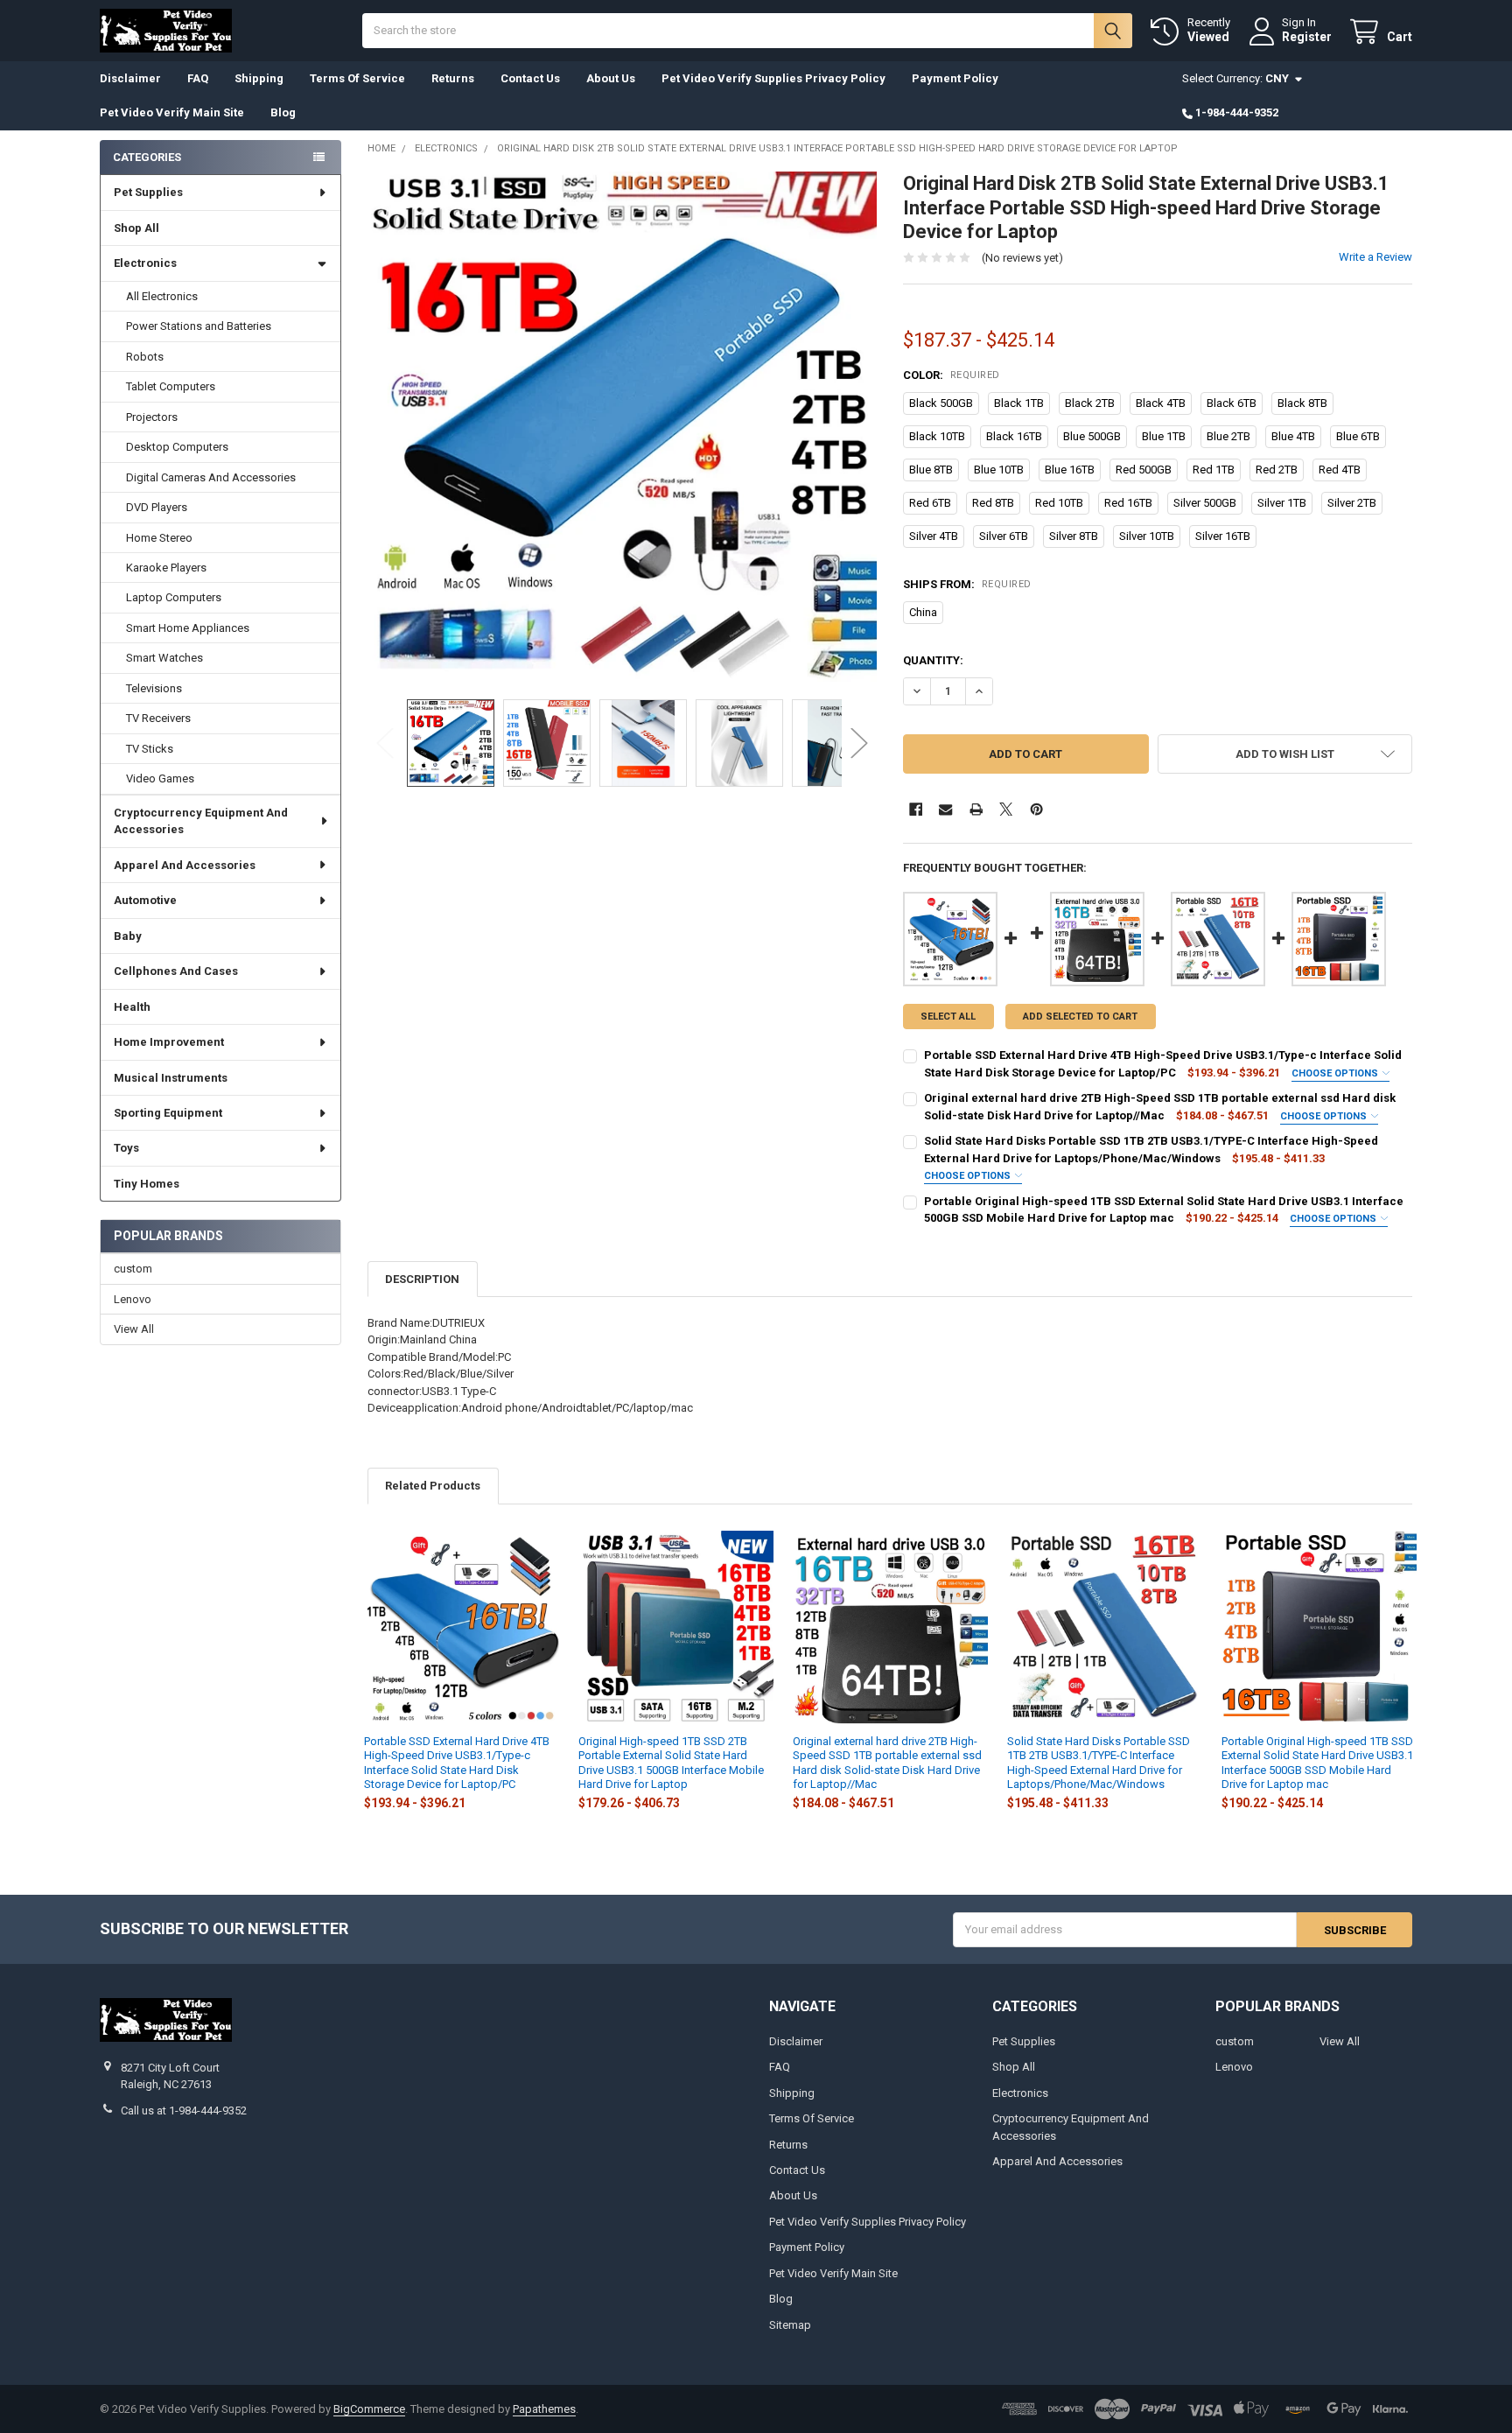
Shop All (136, 228)
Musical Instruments (171, 1078)
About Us (611, 78)
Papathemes (544, 2409)
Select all (948, 1017)
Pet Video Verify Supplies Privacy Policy (773, 78)
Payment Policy (955, 78)
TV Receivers (158, 718)
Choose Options (1336, 1073)
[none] (623, 427)
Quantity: (933, 660)
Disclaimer (130, 78)
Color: (952, 375)
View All (134, 1329)
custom (133, 1269)
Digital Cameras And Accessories (211, 477)
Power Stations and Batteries (199, 326)
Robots (145, 357)
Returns (453, 78)
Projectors (152, 417)
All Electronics (162, 296)
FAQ (198, 78)
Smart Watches (164, 658)
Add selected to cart (1080, 1017)
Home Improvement (169, 1042)
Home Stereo (159, 538)
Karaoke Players (166, 568)
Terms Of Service (357, 78)
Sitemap (790, 2325)
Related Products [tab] (433, 1486)
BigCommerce (369, 2409)
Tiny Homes (147, 1184)
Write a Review (1375, 257)
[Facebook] (916, 809)
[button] (1285, 754)
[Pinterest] (1036, 809)
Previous (385, 743)
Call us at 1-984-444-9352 (184, 2110)
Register (1307, 37)
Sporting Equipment (168, 1113)
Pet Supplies (148, 192)
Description (422, 1279)
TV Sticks (150, 749)
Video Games (160, 778)
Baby (128, 936)
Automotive (145, 900)
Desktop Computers (177, 447)
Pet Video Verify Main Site (172, 112)
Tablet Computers (171, 386)
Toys (126, 1148)
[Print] (976, 809)
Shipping (259, 78)
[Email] (945, 809)
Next (859, 743)
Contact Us (530, 78)
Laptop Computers (174, 597)
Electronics (145, 263)
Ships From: (967, 584)
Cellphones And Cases (176, 971)
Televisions (154, 688)
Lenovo (133, 1299)
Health (132, 1007)
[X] (1006, 809)
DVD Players (157, 507)
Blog (283, 112)
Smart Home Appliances (188, 628)
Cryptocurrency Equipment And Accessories (201, 821)
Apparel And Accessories (185, 865)
